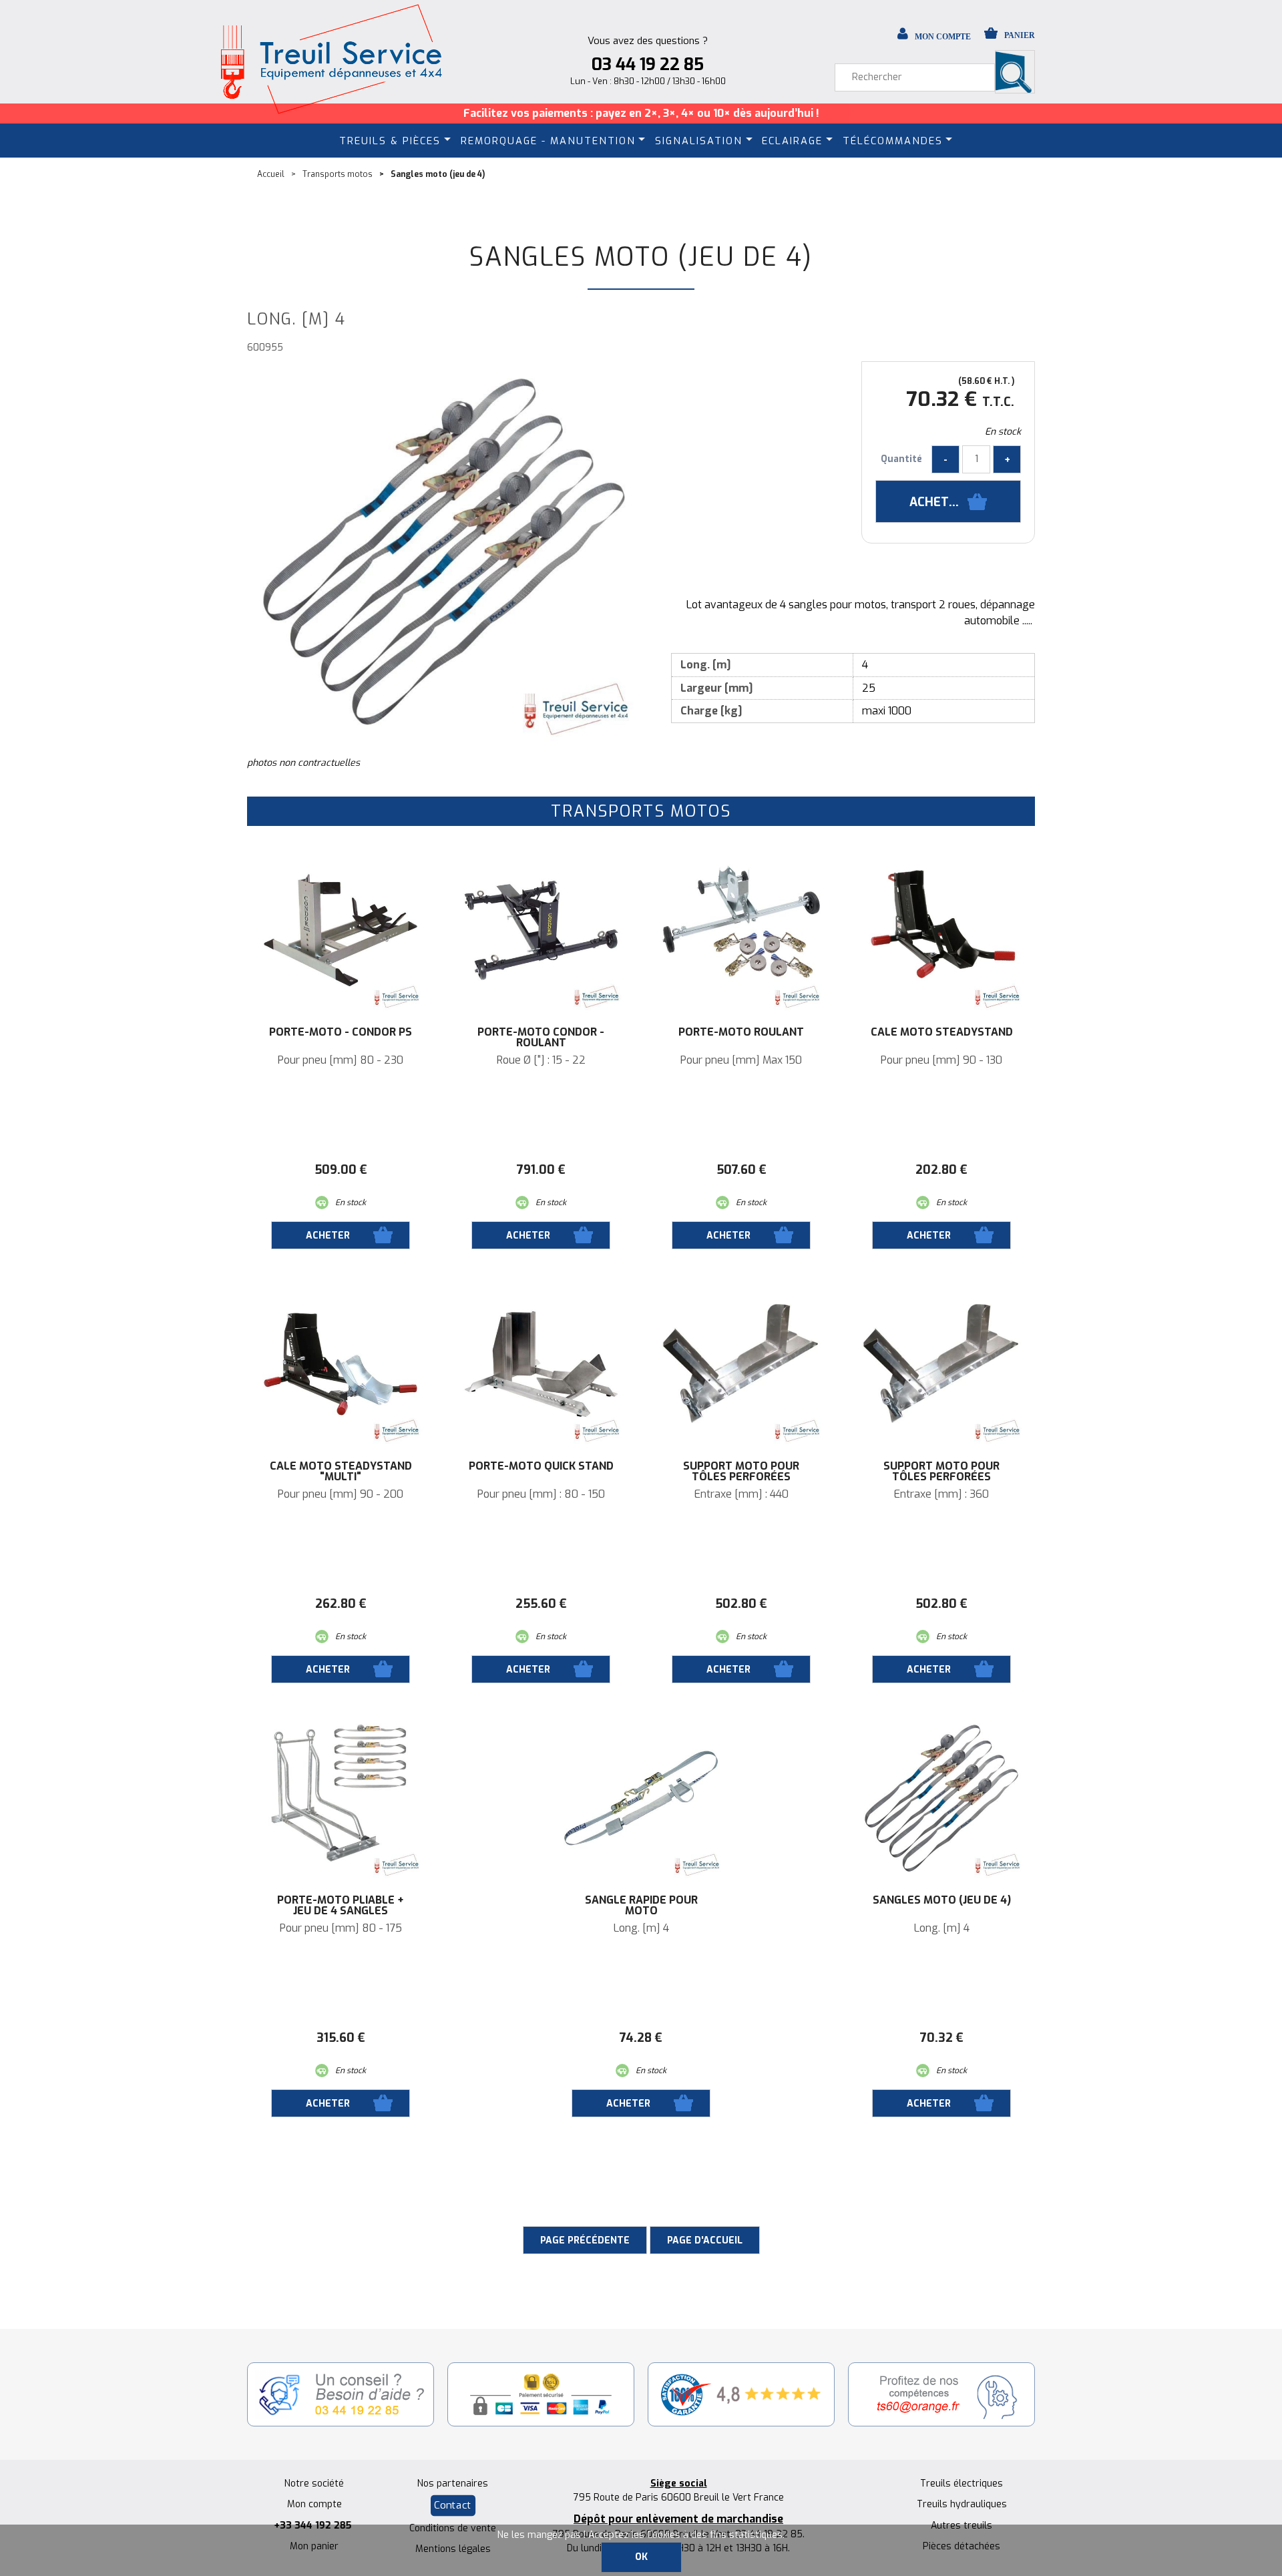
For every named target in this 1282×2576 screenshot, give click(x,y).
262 (341, 1604)
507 (741, 1170)
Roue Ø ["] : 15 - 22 (541, 1060)
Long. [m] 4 (641, 1928)
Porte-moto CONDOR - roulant (541, 1038)
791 (541, 1170)
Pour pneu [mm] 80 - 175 (341, 1928)
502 (741, 1604)
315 (341, 2038)
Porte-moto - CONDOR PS (341, 1032)
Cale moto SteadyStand (942, 1032)
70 (942, 2038)
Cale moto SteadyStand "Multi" (341, 1472)
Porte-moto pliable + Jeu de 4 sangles (341, 1906)
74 (641, 2038)
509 (341, 1170)
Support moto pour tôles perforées (741, 1472)
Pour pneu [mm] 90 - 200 (341, 1494)
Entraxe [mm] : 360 (941, 1494)
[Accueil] (331, 59)
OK (641, 2557)
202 (941, 1170)
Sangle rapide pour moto (641, 1906)
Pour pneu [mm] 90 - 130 (941, 1060)
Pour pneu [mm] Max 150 (741, 1060)
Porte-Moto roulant (741, 1032)
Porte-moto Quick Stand (541, 1466)
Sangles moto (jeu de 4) (641, 257)
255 (541, 1604)
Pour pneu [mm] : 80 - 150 (541, 1494)
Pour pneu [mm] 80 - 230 (341, 1060)
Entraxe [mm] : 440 (741, 1494)
